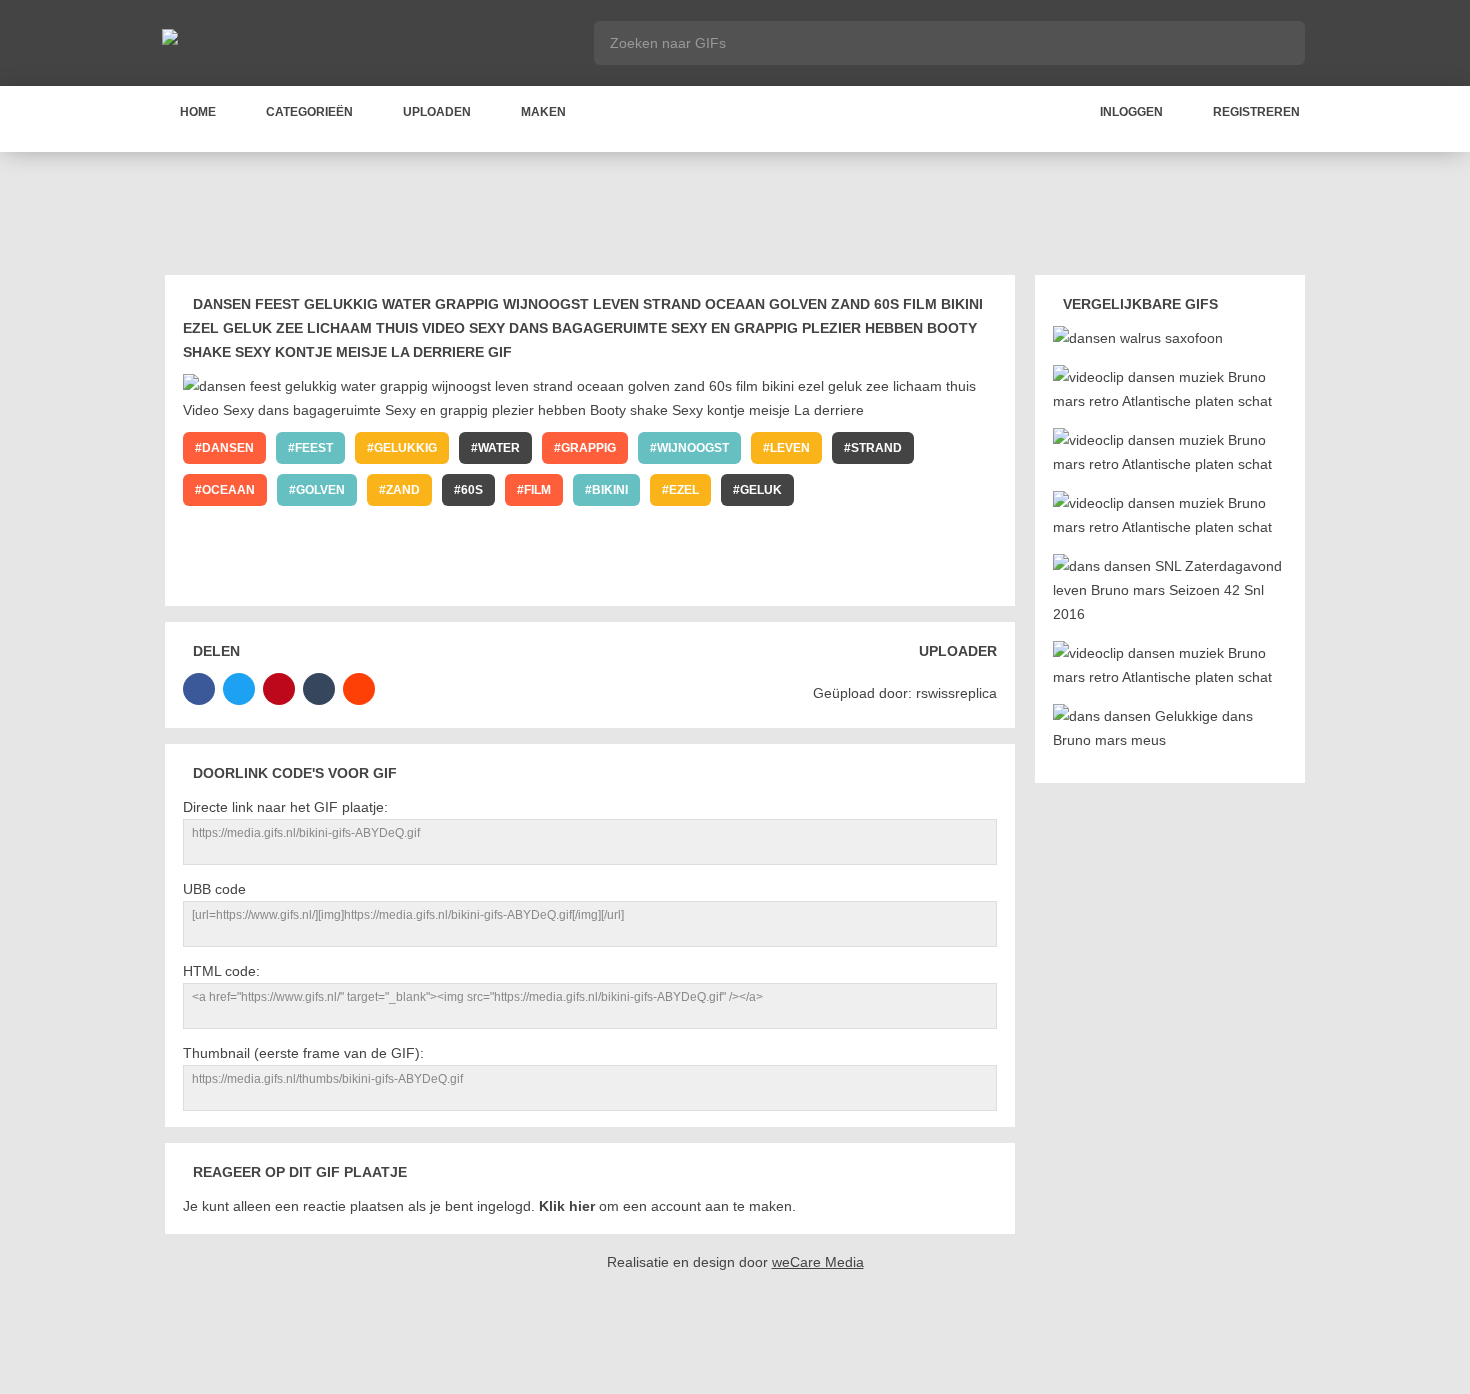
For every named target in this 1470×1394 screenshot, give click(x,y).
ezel (684, 490)
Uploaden (437, 112)
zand (403, 490)
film (537, 490)
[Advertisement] (735, 217)
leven (790, 448)
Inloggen (1131, 112)
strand (876, 448)
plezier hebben (773, 532)
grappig (588, 448)
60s (472, 490)
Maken (543, 112)
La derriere (415, 574)
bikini (610, 490)
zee (834, 490)
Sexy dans (354, 532)
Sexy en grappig (625, 532)
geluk (761, 490)
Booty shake (911, 532)
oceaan (228, 490)
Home (198, 112)
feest (314, 448)
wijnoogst (693, 448)
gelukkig (405, 448)
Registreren (1256, 112)
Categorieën (309, 112)
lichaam (915, 490)
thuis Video (240, 532)
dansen (228, 448)
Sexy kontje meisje (267, 574)
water (499, 448)
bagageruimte (479, 532)
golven (320, 490)
